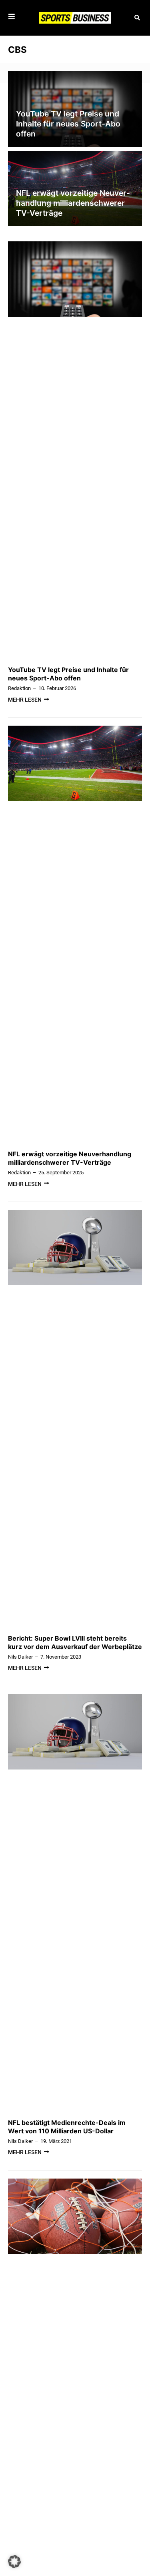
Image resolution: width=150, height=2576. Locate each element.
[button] (137, 18)
